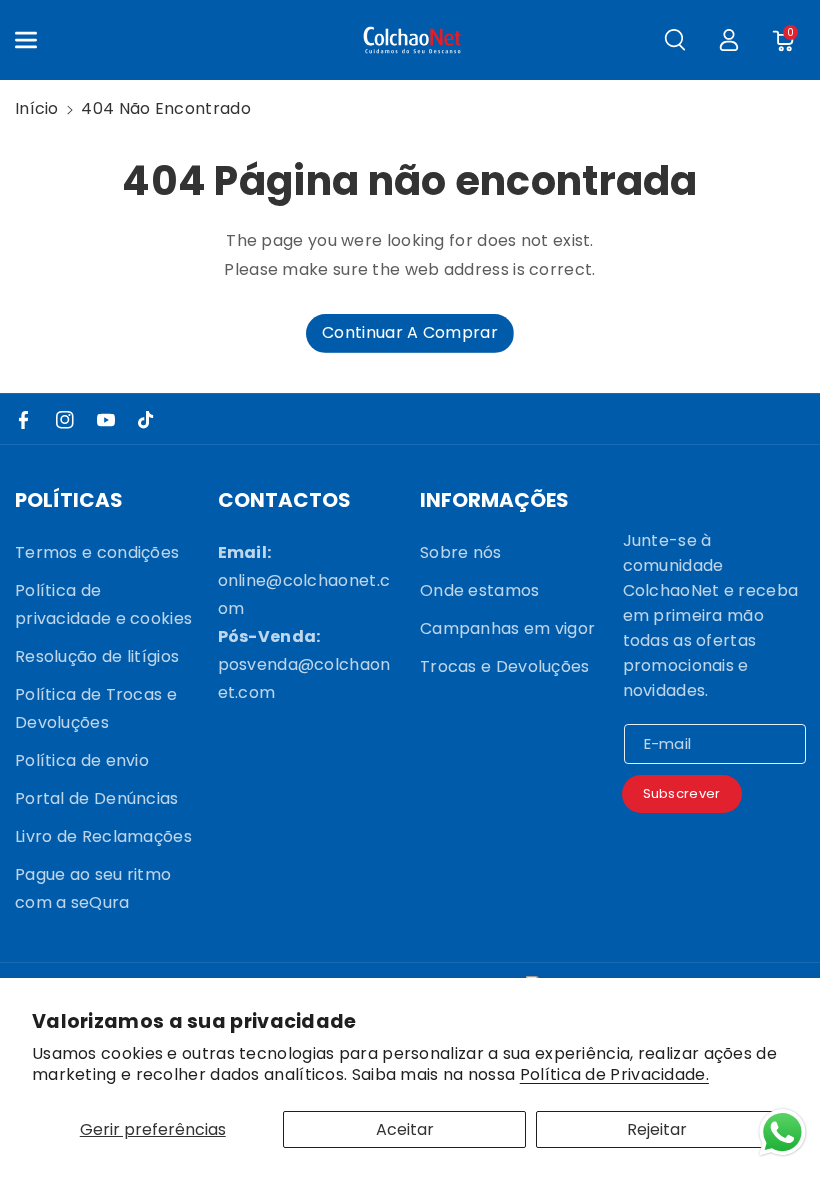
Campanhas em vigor (507, 628)
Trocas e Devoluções (505, 666)
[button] (37, 40)
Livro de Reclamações (103, 836)
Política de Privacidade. (614, 1075)
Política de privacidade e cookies (103, 604)
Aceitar (405, 1129)
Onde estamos (480, 590)
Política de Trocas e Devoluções (96, 708)
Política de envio (82, 760)
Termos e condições (97, 552)
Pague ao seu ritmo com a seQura (93, 888)
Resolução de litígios (97, 656)
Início (37, 108)
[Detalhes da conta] (729, 40)
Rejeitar (657, 1129)
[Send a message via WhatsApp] (782, 1132)
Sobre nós (461, 552)
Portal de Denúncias (97, 798)
